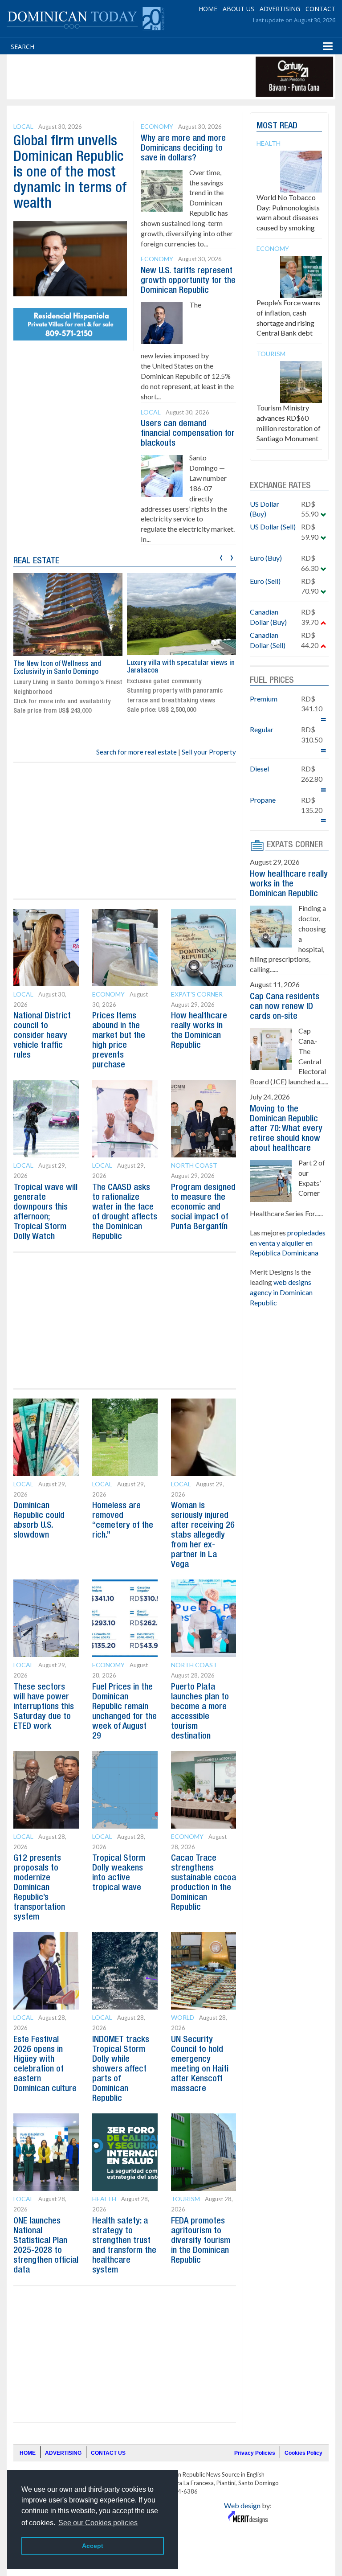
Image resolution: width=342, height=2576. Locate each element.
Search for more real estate (136, 752)
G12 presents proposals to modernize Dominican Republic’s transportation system (39, 1888)
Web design (242, 2505)
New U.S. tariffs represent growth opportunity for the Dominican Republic (188, 281)
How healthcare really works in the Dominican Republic (289, 884)
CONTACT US (108, 2453)
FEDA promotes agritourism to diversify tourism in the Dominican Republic (201, 2241)
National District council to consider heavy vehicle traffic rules (42, 1036)
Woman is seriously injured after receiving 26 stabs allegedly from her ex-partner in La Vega (203, 1535)
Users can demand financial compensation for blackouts (188, 434)
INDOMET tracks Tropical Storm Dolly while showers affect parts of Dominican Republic (121, 2069)
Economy (157, 126)
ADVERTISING (280, 9)
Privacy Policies (255, 2453)
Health (104, 2199)
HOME (208, 9)
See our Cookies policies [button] (98, 2523)
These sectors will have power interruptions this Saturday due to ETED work (44, 1707)
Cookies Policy (303, 2453)
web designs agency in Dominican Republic (281, 1292)
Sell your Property (209, 752)
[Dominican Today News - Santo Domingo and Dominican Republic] (85, 18)
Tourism (185, 2199)
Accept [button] (93, 2546)
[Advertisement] (171, 77)
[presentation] (221, 556)
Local (23, 126)
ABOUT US (238, 9)
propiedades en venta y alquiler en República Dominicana (288, 1243)
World (183, 2017)
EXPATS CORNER (295, 845)
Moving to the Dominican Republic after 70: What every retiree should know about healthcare (286, 1129)
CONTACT (320, 9)
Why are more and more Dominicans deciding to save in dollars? (183, 148)
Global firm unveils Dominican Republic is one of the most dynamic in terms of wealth (70, 173)
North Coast (194, 1165)
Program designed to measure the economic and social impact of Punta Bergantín (203, 1207)
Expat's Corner (197, 994)
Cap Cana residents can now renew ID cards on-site (285, 1007)
